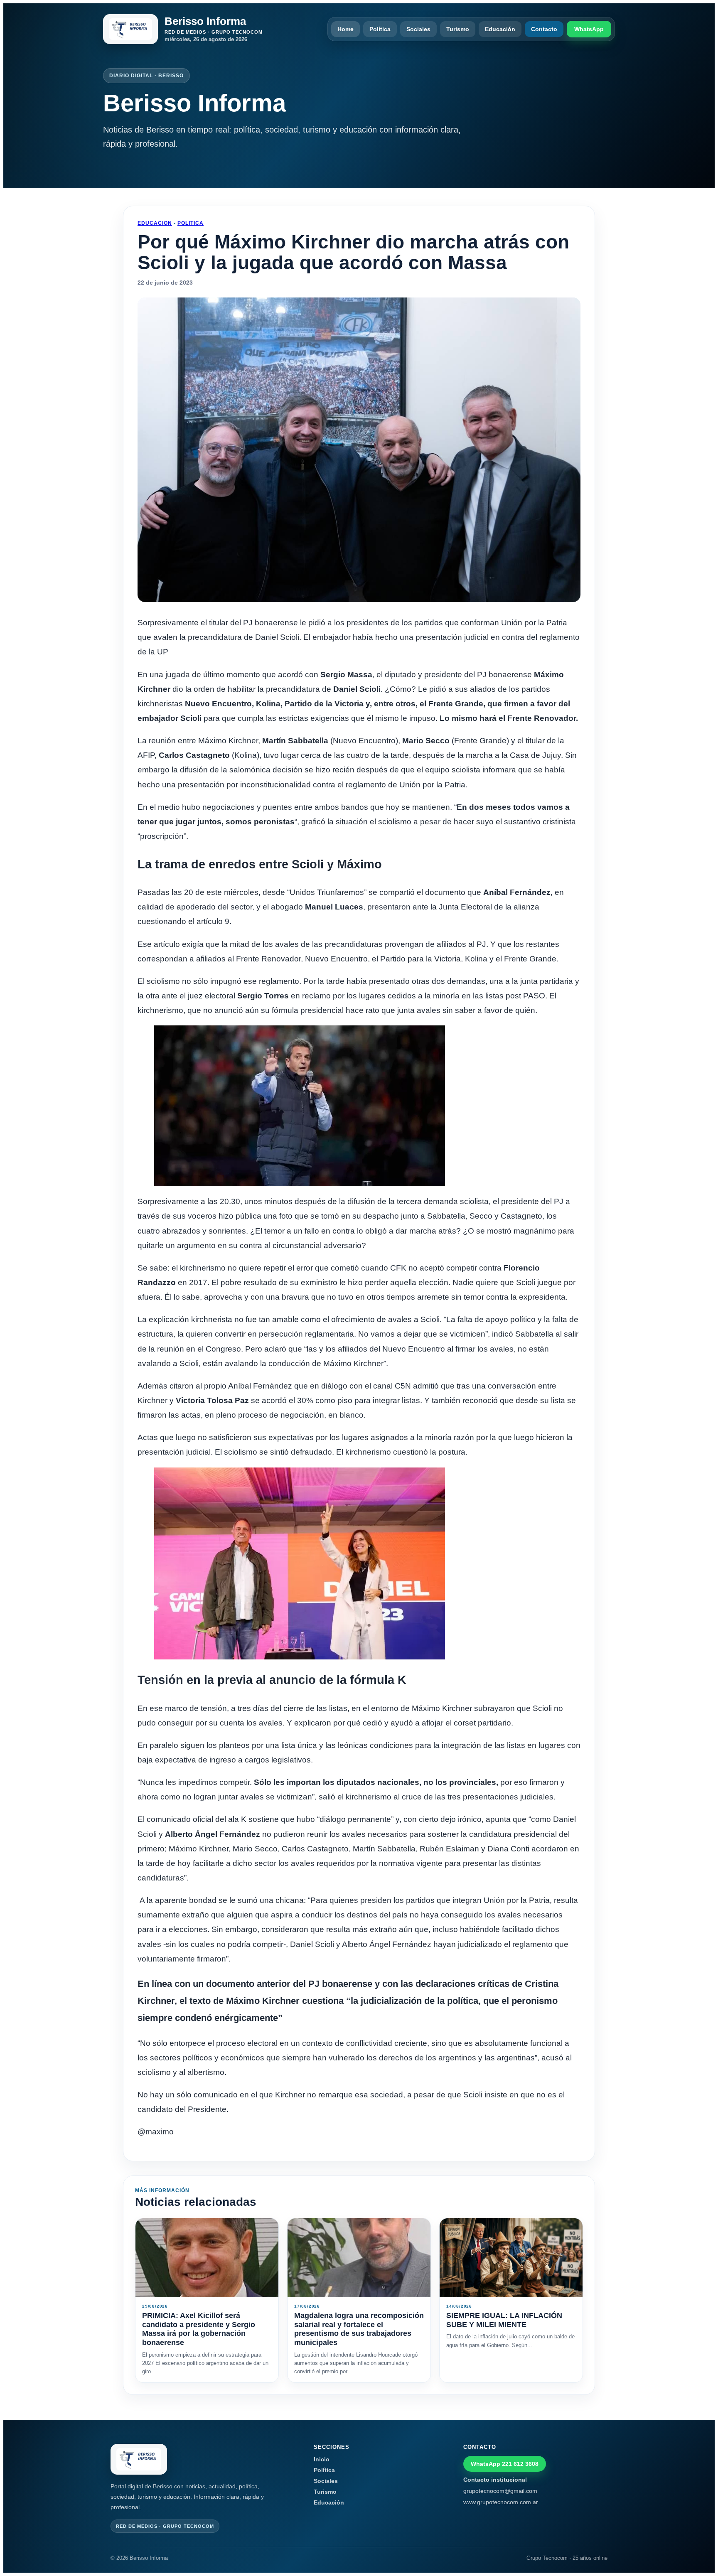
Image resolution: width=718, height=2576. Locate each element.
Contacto (544, 29)
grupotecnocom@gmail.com (500, 2491)
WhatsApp (589, 29)
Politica (191, 223)
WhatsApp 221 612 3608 (505, 2464)
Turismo (458, 29)
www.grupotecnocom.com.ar (501, 2502)
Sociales (418, 29)
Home (345, 29)
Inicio (322, 2459)
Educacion (155, 223)
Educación (500, 29)
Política (380, 29)
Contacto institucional (495, 2480)
